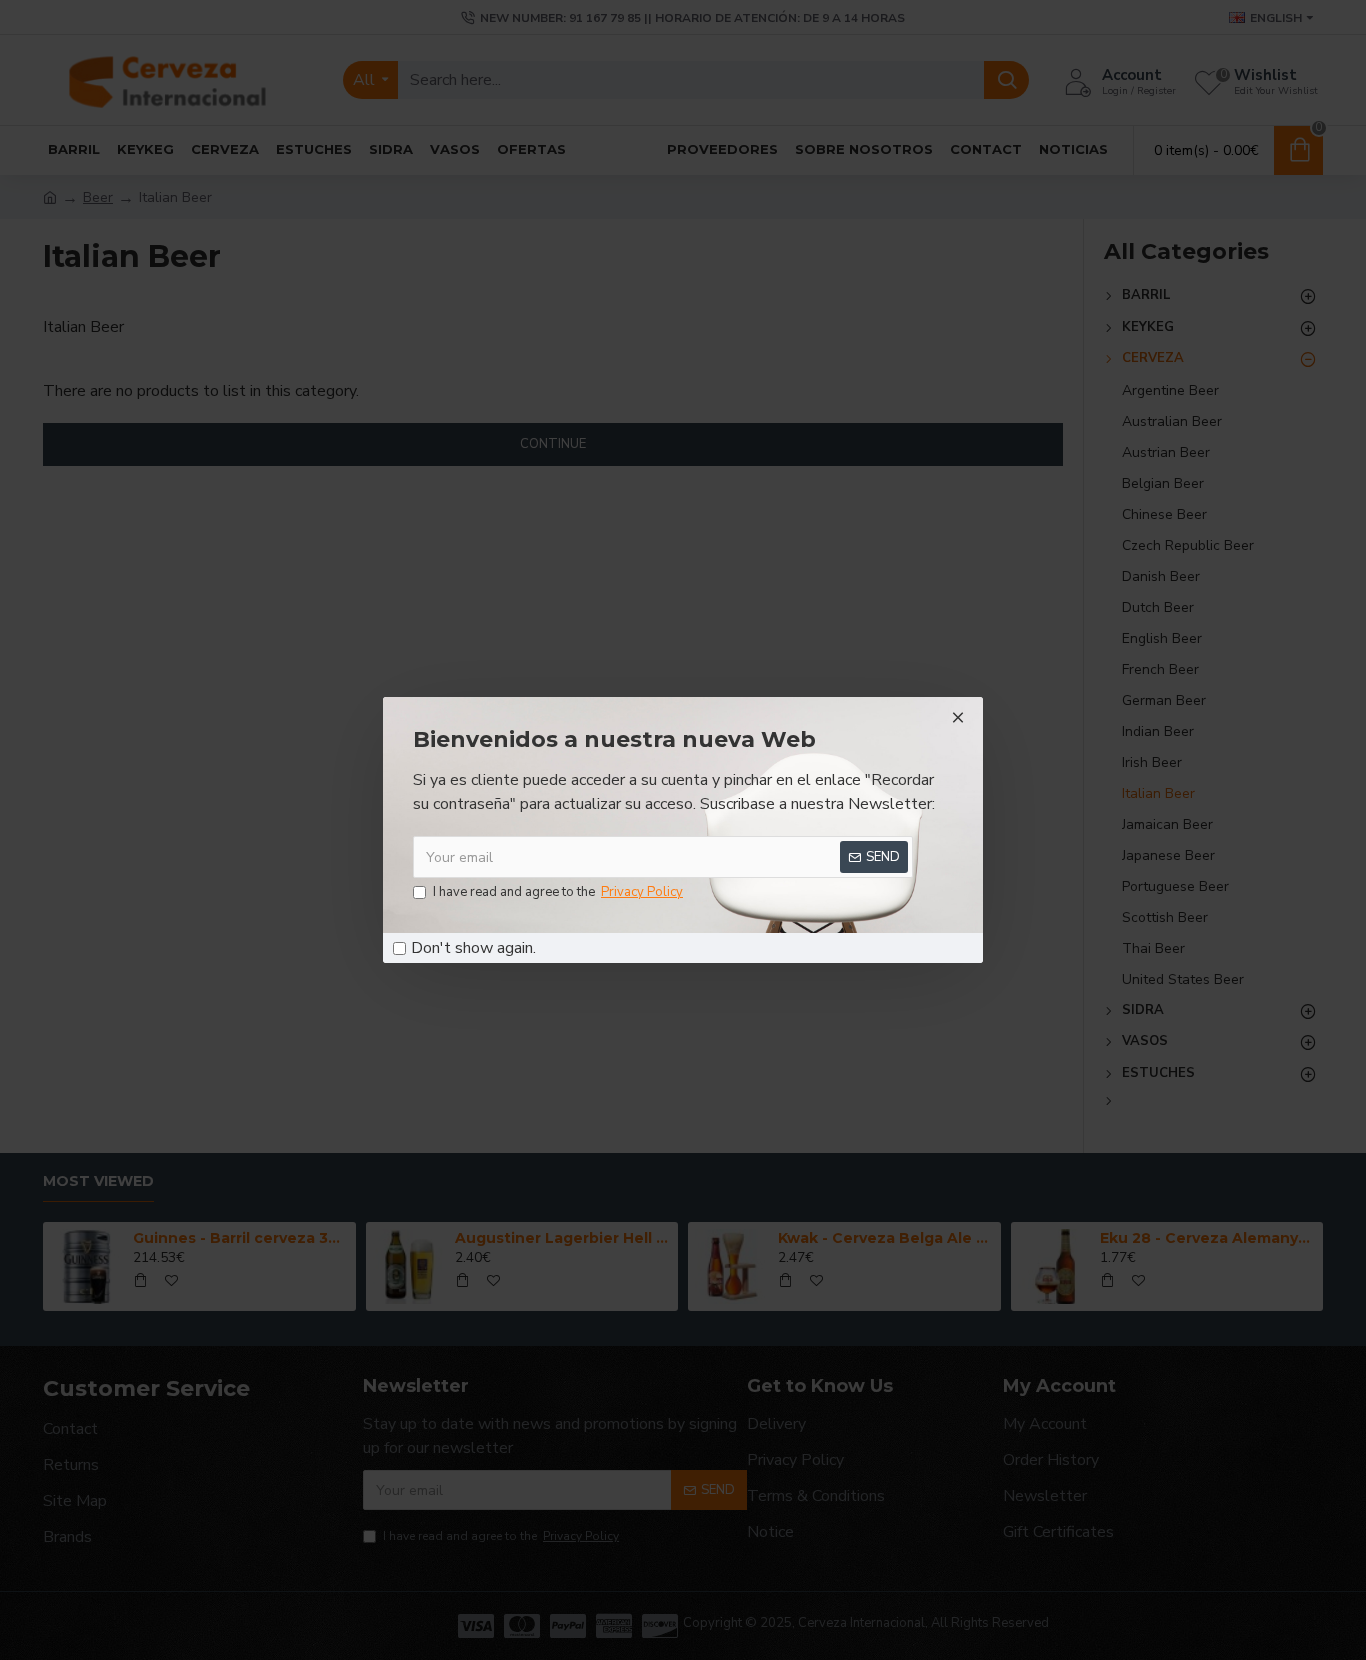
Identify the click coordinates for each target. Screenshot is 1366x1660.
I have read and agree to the (558, 892)
